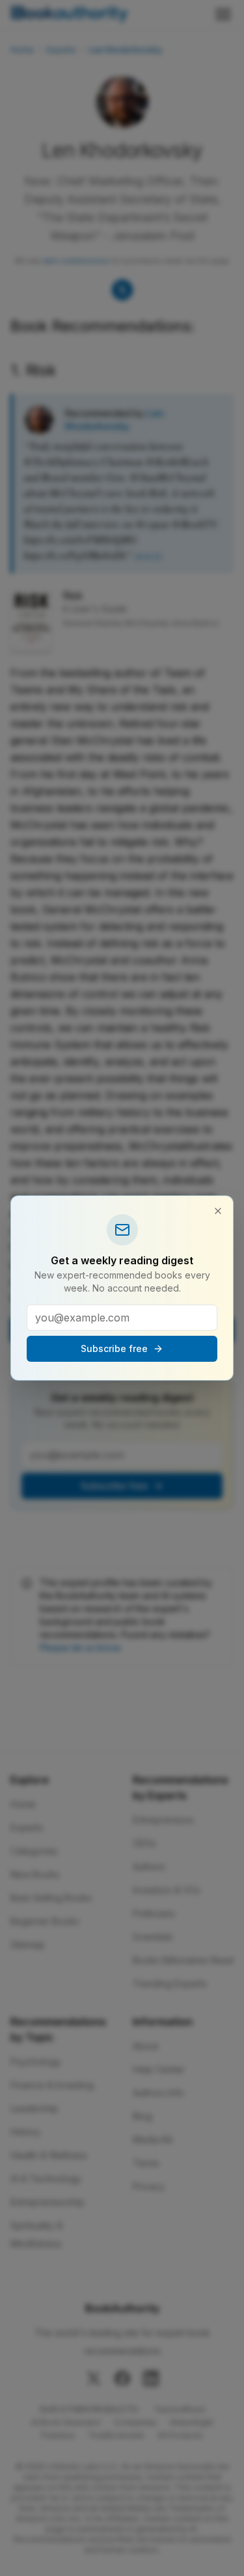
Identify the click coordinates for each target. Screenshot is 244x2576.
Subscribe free (114, 1348)
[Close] (218, 1211)
